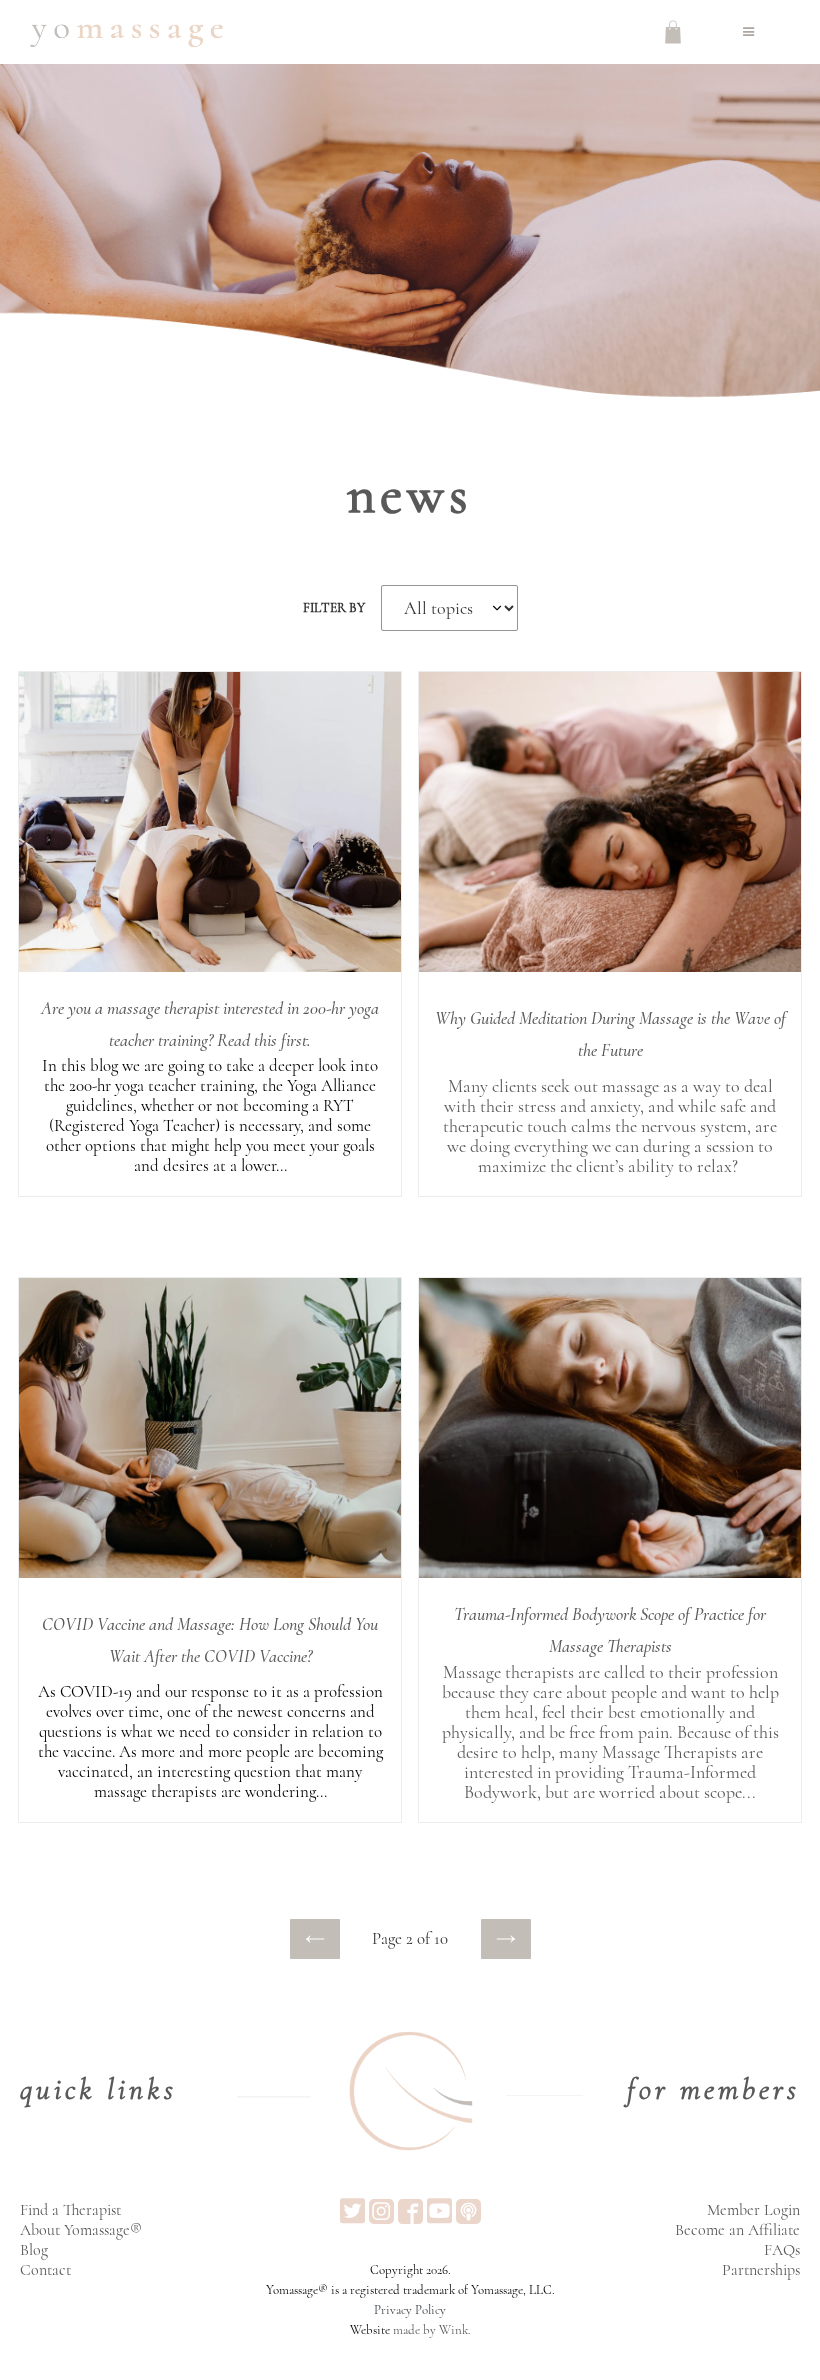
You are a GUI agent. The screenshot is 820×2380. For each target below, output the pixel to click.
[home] (126, 32)
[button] (749, 32)
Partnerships (761, 2270)
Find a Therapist (70, 2210)
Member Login (753, 2210)
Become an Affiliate (737, 2230)
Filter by (334, 608)
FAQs (782, 2250)
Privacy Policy (410, 2310)
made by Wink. (432, 2330)
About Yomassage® (81, 2230)
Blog (34, 2250)
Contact (45, 2270)
